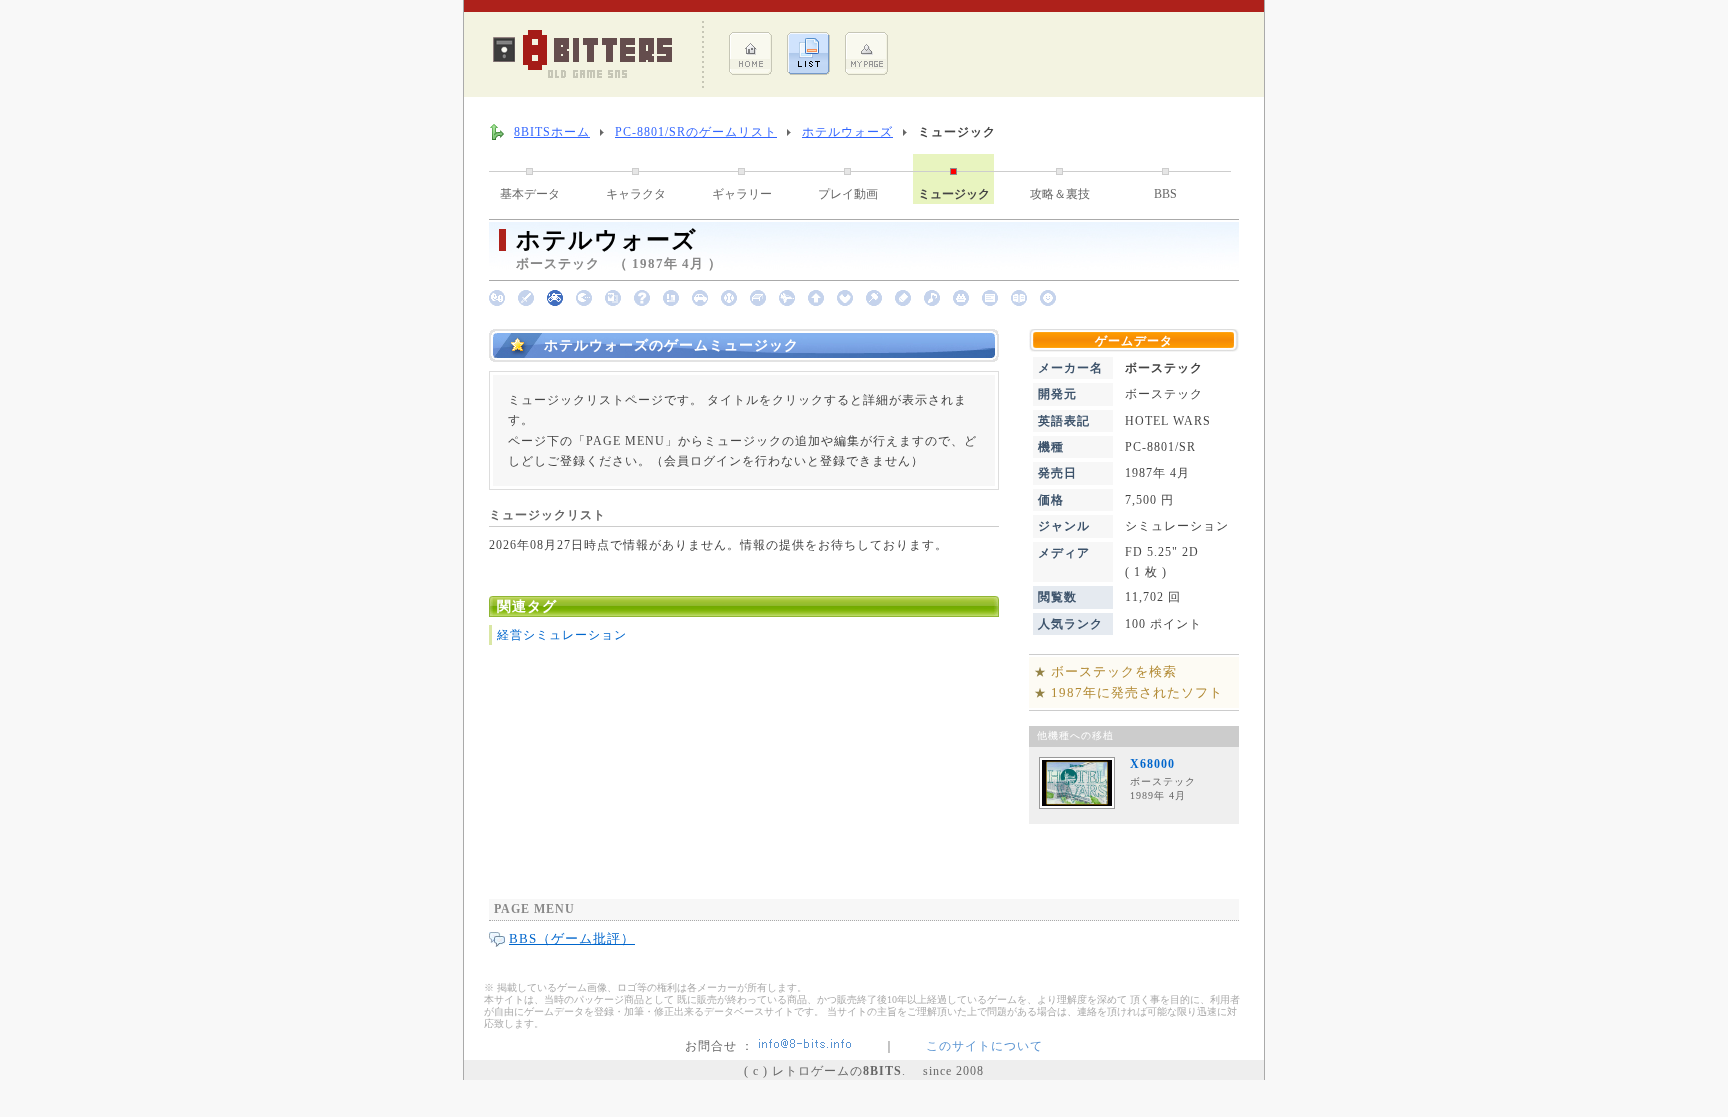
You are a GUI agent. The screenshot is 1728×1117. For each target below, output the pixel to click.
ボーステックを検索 (1114, 671)
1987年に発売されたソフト (1137, 692)
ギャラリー (742, 194)
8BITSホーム (552, 132)
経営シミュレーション (562, 635)
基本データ (530, 194)
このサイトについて (984, 1046)
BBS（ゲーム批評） (572, 938)
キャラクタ (636, 194)
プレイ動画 (848, 194)
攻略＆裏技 (1060, 194)
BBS (1165, 194)
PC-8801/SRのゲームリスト (696, 132)
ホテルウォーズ (847, 132)
